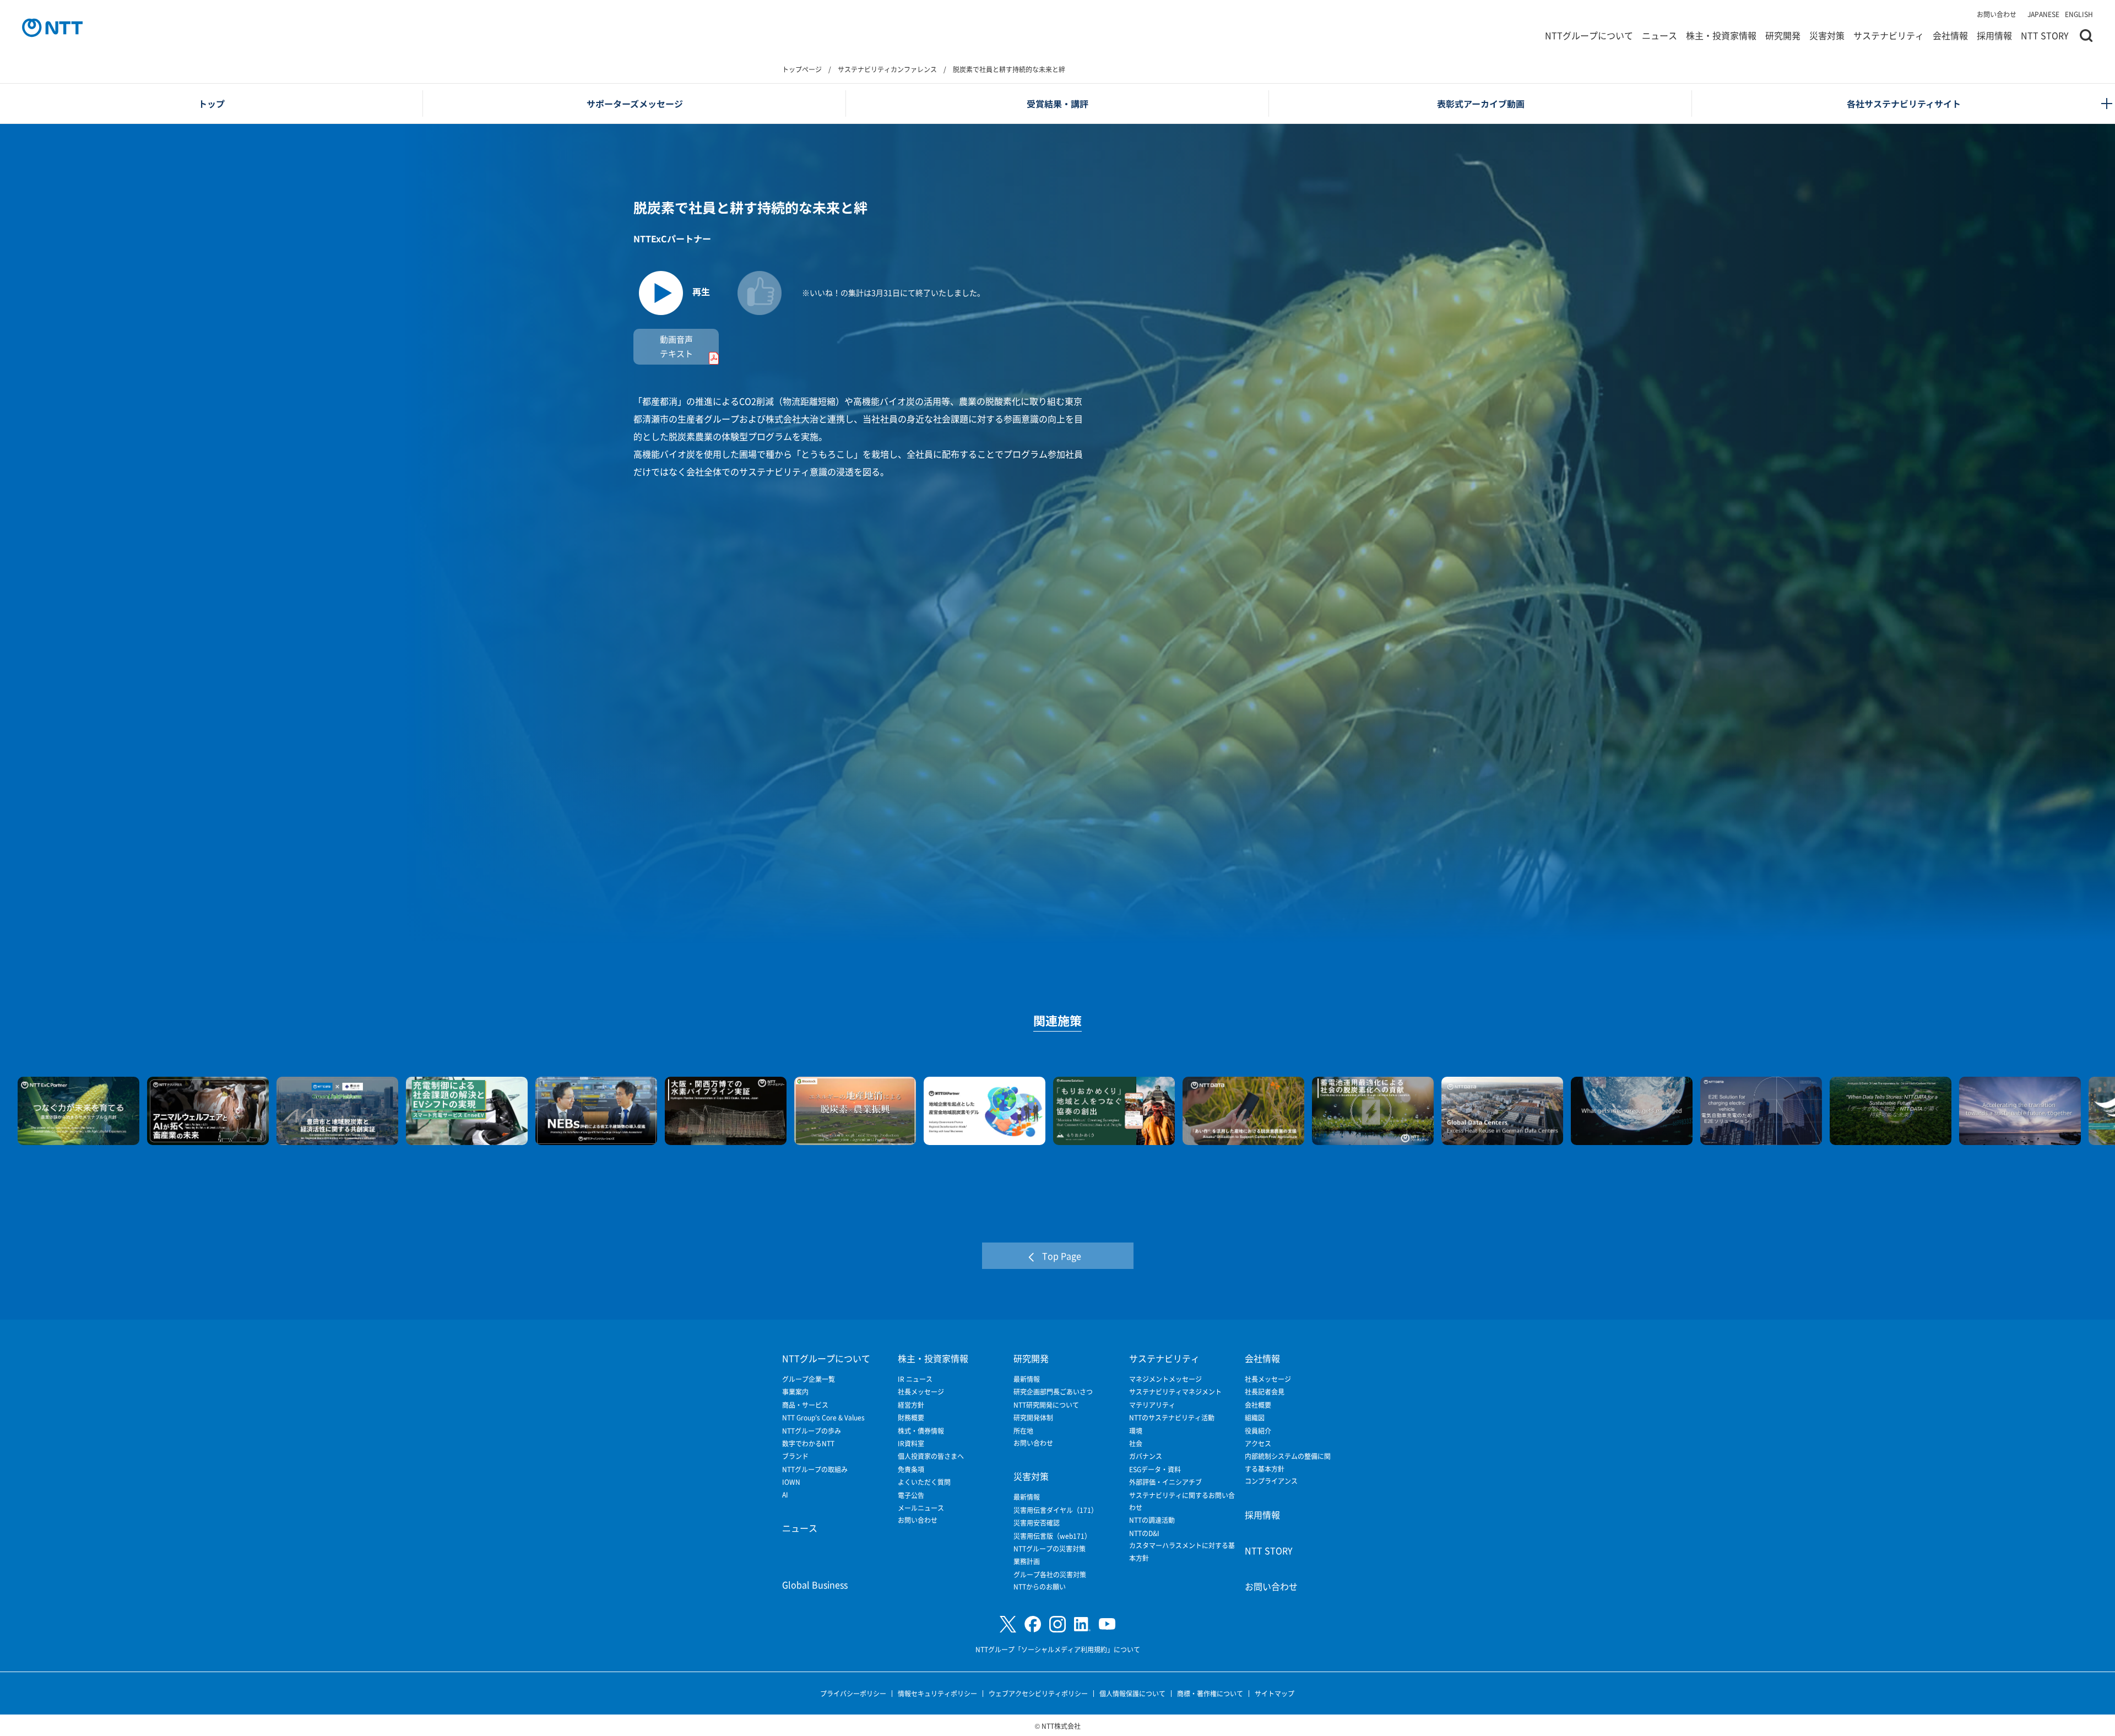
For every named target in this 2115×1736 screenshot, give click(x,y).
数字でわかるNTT (808, 1443)
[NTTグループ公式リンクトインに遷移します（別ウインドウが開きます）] (1082, 1624)
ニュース (1660, 35)
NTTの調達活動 (1152, 1520)
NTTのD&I (1144, 1533)
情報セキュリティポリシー (937, 1693)
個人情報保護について (1132, 1693)
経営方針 (911, 1405)
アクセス (1258, 1443)
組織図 (1255, 1417)
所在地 (1023, 1431)
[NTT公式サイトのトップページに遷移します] (52, 28)
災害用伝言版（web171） (1052, 1536)
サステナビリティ (1889, 35)
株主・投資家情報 (1721, 35)
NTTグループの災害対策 (1050, 1548)
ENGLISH (2079, 14)
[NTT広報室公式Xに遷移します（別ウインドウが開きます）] (1008, 1624)
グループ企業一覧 (809, 1379)
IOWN (791, 1482)
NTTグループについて (1589, 35)
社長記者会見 (1265, 1391)
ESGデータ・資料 (1155, 1469)
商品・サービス (805, 1405)
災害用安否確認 (1037, 1523)
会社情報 (1950, 35)
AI (785, 1494)
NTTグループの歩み (812, 1431)
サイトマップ (1275, 1693)
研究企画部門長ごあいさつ (1053, 1391)
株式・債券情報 (921, 1431)
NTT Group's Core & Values (823, 1417)
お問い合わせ (1997, 14)
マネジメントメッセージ (1165, 1379)
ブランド (795, 1456)
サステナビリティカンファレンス (887, 69)
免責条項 (911, 1469)
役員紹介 (1258, 1431)
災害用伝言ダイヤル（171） (1056, 1510)
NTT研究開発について (1046, 1405)
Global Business (815, 1585)
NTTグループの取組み (815, 1469)
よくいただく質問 (924, 1482)
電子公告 (911, 1495)
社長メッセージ (921, 1391)
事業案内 (795, 1391)
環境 (1136, 1431)
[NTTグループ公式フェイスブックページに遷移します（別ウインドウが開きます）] (1033, 1624)
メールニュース (921, 1508)
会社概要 (1258, 1405)
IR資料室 (911, 1443)
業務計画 (1027, 1561)
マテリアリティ (1152, 1405)
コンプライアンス (1271, 1481)
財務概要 (911, 1417)
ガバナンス (1146, 1456)
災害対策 (1827, 35)
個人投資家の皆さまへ (931, 1456)
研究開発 (1783, 35)
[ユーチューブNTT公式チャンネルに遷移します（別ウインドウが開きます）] (1107, 1624)
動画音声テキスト (676, 346)
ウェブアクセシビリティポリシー (1038, 1693)
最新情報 (1027, 1379)
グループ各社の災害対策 (1050, 1574)
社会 (1136, 1443)
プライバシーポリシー (853, 1693)
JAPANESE (2043, 14)
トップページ (802, 69)
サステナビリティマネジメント (1175, 1391)
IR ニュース (915, 1379)
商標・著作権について (1210, 1693)
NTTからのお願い (1040, 1586)
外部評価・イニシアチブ (1165, 1482)
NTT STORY (2045, 35)
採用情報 (1994, 35)
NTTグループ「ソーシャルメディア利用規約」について (1058, 1649)
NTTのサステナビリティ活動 (1172, 1417)
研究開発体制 (1033, 1417)
